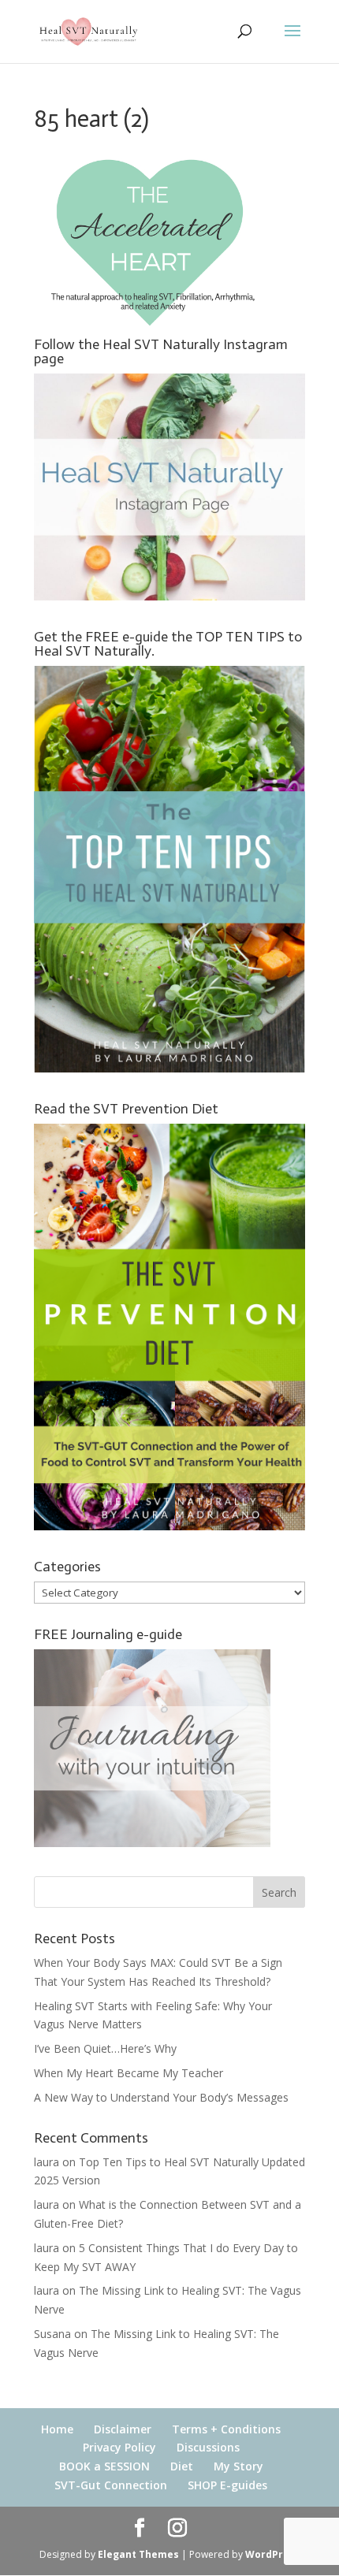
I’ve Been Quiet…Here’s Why (105, 2048)
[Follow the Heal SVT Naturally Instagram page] (169, 596)
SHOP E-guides (227, 2485)
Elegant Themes (138, 2554)
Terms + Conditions (226, 2429)
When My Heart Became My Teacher (129, 2073)
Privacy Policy (119, 2447)
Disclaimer (123, 2429)
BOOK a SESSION (104, 2466)
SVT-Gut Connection (111, 2485)
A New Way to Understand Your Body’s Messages (161, 2097)
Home (57, 2429)
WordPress (273, 2554)
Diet (182, 2466)
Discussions (208, 2447)
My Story (238, 2466)
